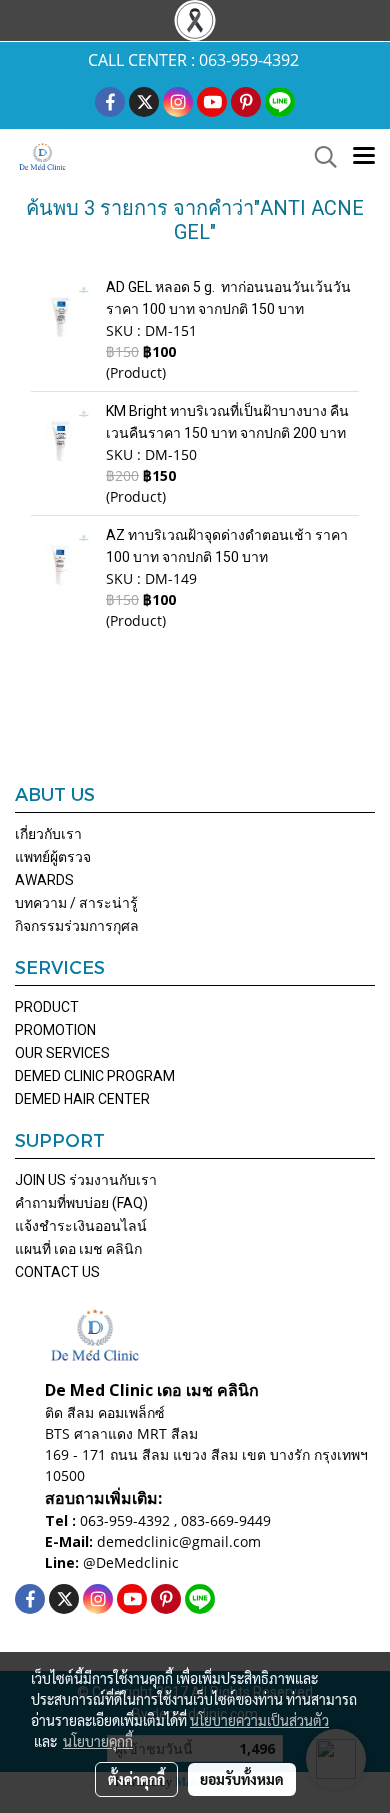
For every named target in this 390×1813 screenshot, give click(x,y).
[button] (319, 157)
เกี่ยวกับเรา (48, 834)
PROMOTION (55, 1030)
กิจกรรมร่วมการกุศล (77, 926)
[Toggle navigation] (364, 157)
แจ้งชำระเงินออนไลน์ (81, 1226)
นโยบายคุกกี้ (98, 1741)
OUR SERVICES (62, 1053)
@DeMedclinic (131, 1562)
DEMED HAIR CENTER (82, 1099)
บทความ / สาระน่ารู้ (76, 903)
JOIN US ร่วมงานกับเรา (86, 1180)
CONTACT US (57, 1272)
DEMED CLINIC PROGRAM (95, 1076)
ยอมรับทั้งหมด (242, 1779)
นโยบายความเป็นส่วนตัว (259, 1720)
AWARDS (44, 880)
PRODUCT (47, 1007)
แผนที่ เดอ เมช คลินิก (78, 1249)
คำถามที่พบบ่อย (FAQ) (81, 1203)
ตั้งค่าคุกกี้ (136, 1779)
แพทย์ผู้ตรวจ (53, 857)
